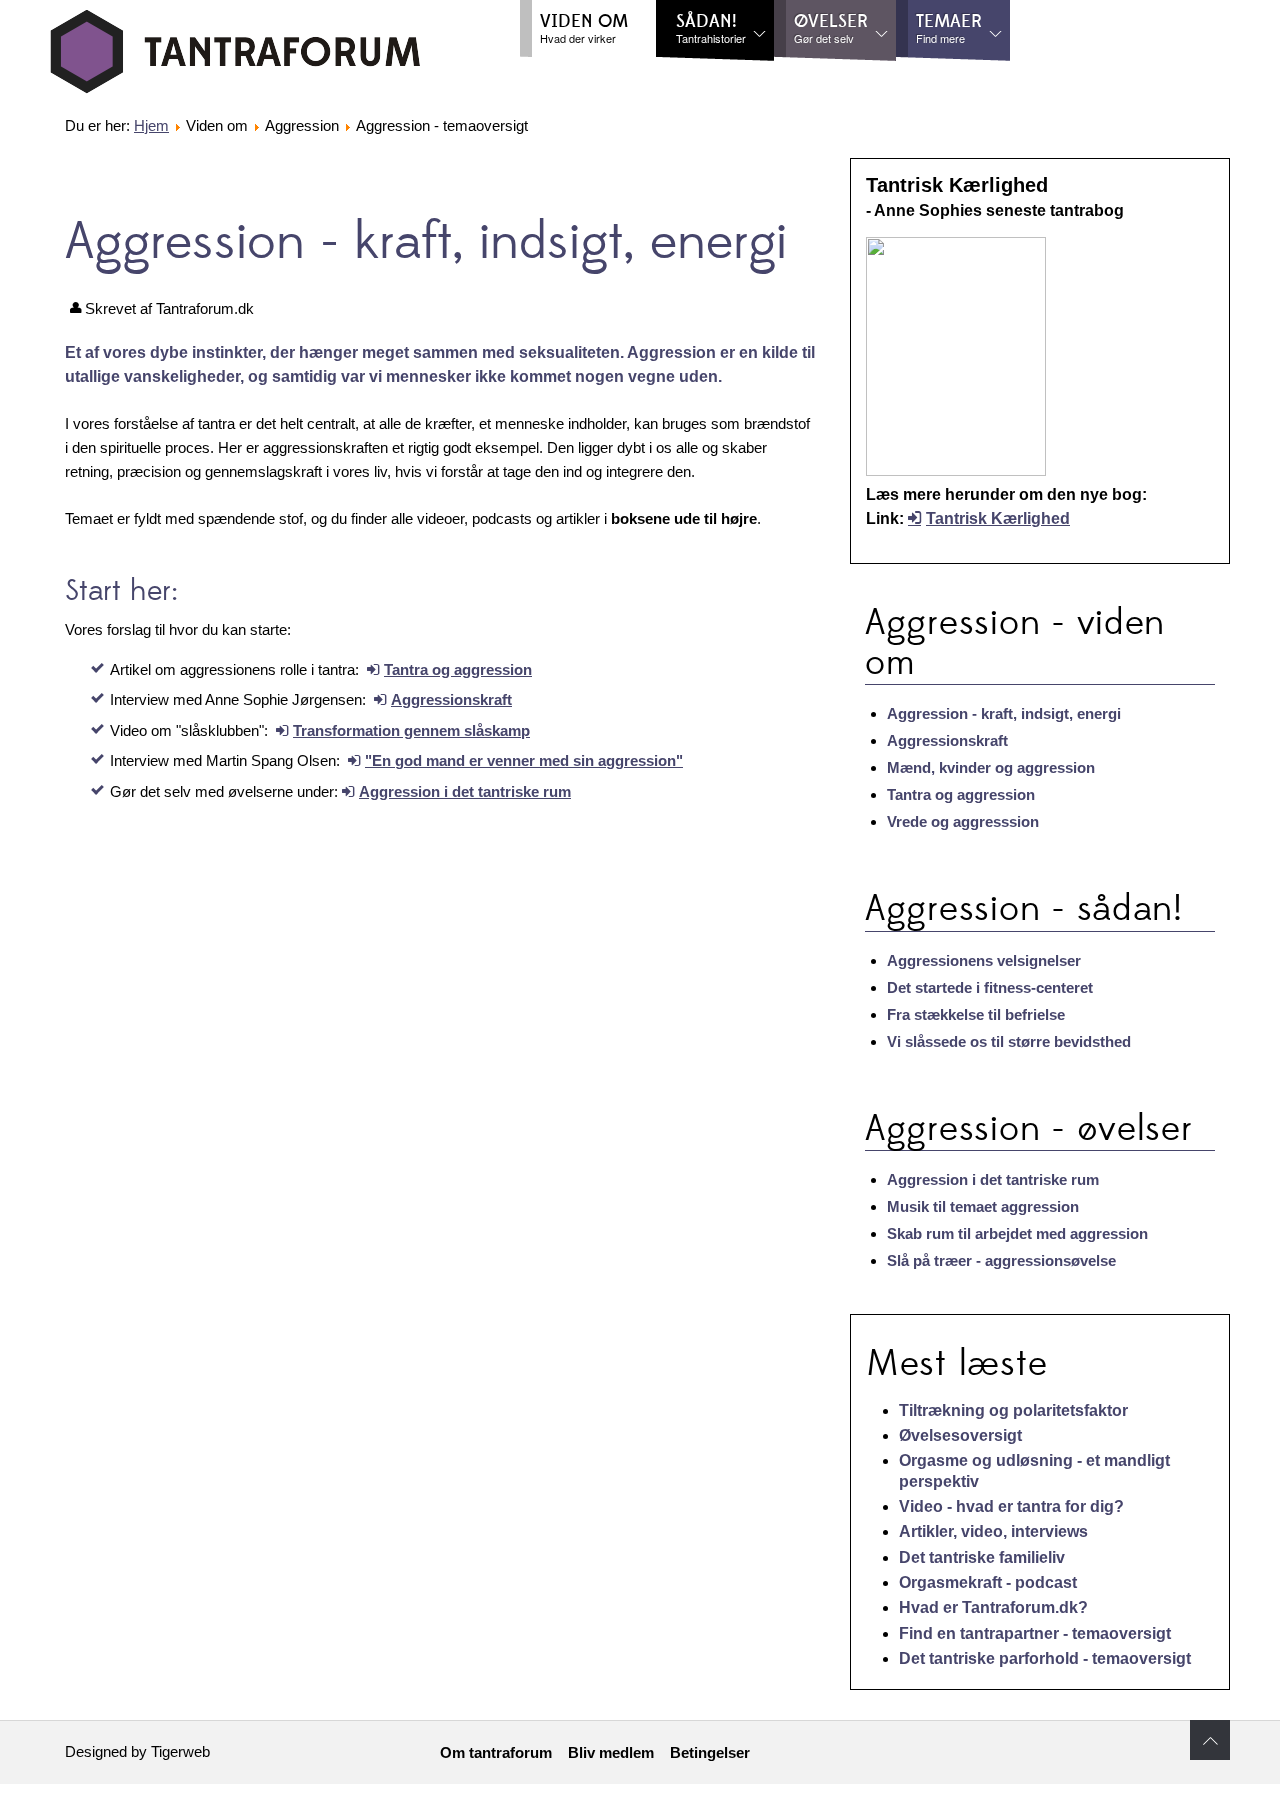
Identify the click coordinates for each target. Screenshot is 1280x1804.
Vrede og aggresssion (963, 821)
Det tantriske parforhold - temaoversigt (1045, 1658)
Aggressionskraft (451, 699)
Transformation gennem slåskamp (411, 730)
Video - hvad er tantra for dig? (1011, 1506)
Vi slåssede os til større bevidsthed (1009, 1041)
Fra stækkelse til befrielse (976, 1014)
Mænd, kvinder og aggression (991, 767)
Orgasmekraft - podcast (988, 1582)
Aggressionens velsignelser (984, 960)
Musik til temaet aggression (983, 1206)
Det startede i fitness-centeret (990, 987)
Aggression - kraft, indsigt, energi (1004, 713)
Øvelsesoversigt (960, 1435)
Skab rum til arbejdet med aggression (1017, 1233)
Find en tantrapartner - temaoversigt (1035, 1633)
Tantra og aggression (458, 669)
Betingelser (710, 1752)
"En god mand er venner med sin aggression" (524, 760)
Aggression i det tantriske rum (465, 791)
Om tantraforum (496, 1752)
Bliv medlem (611, 1752)
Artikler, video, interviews (993, 1531)
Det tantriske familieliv (982, 1557)
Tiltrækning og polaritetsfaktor (1013, 1410)
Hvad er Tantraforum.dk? (993, 1607)
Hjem (151, 125)
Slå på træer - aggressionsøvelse (1001, 1260)
